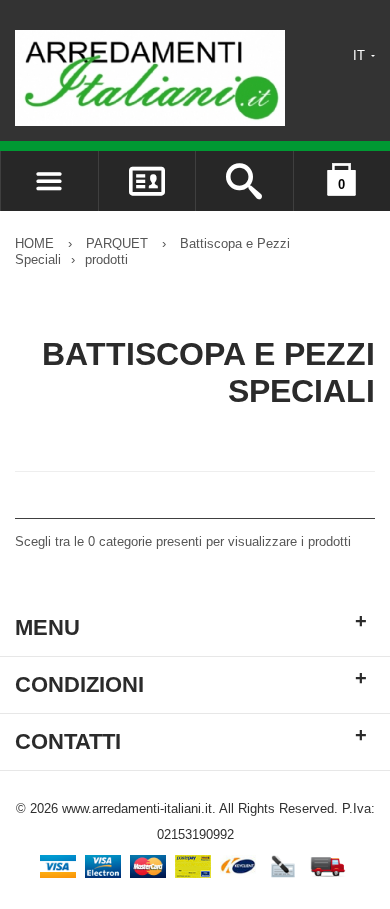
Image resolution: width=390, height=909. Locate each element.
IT (361, 55)
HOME (34, 243)
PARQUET (117, 243)
